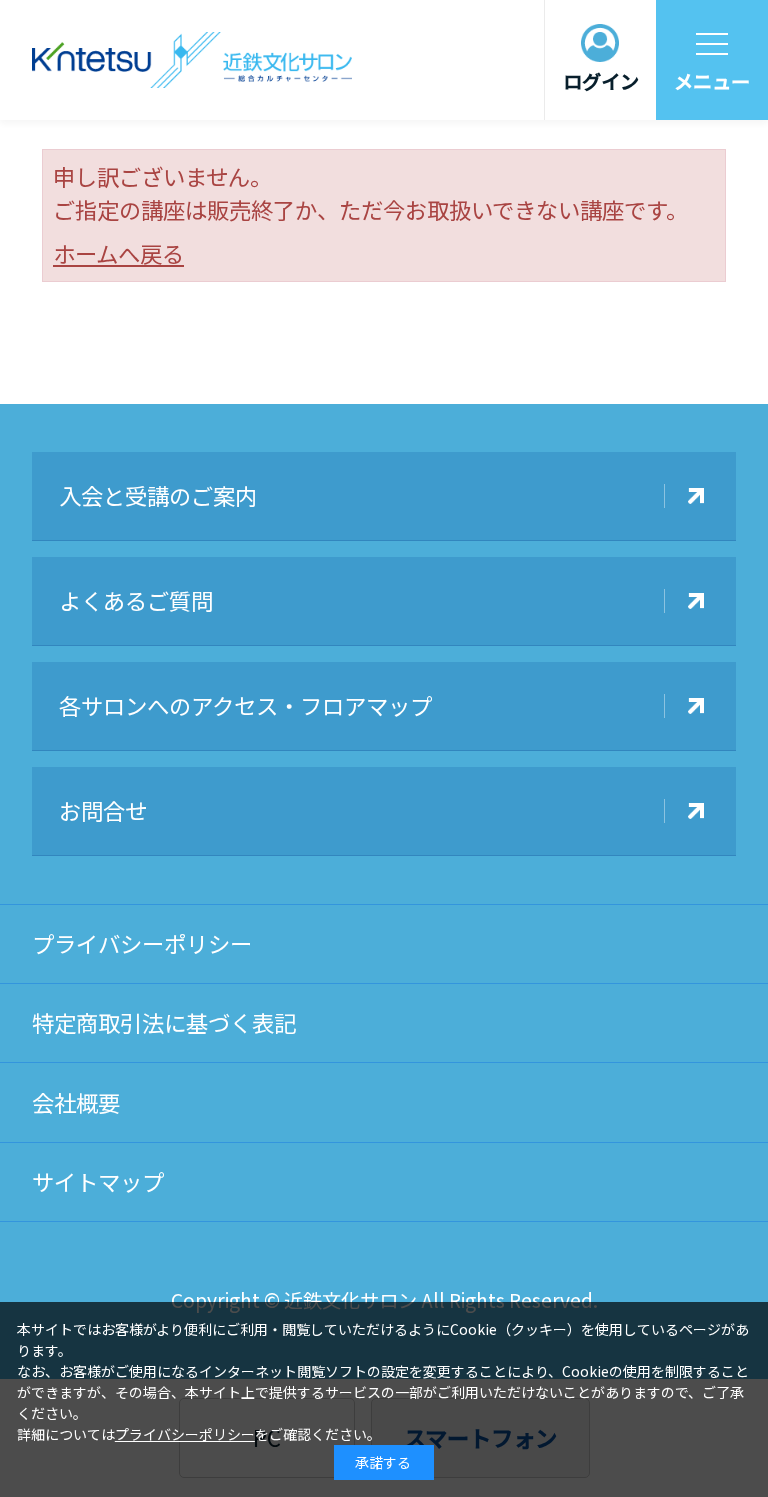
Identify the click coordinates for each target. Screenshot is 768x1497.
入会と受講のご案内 (158, 495)
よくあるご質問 (136, 600)
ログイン (601, 81)
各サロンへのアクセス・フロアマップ (245, 705)
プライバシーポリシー (142, 943)
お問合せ (103, 810)
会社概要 (76, 1102)
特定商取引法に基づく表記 (164, 1022)
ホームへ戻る (118, 253)
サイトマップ (98, 1181)
